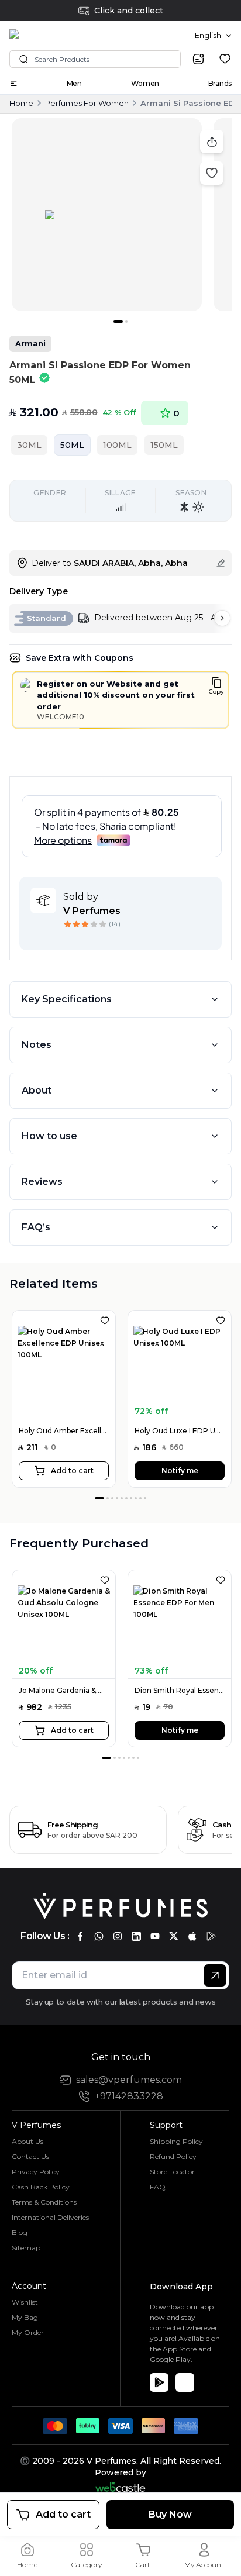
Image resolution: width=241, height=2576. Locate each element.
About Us (27, 2141)
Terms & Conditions (44, 2202)
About (37, 1090)
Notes (37, 1045)
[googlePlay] (211, 1936)
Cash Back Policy (41, 2187)
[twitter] (174, 1936)
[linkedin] (136, 1936)
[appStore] (192, 1936)
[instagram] (118, 1936)
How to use (49, 1136)
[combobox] (213, 36)
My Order (28, 2332)
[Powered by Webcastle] (121, 2487)
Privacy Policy (36, 2172)
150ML (164, 445)
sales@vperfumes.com (129, 2080)
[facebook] (80, 1936)
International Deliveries (50, 2217)
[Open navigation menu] (13, 83)
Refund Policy (173, 2156)
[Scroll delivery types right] (222, 618)
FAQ (158, 2187)
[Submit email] (215, 1975)
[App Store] (185, 2382)
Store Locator (172, 2172)
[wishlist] (225, 59)
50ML (72, 445)
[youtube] (155, 1936)
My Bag (25, 2317)
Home (21, 103)
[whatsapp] (99, 1936)
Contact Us (30, 2156)
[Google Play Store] (159, 2382)
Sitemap (26, 2248)
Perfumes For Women (87, 103)
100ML (117, 445)
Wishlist (25, 2302)
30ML (29, 445)
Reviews (42, 1182)
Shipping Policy (176, 2141)
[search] (198, 59)
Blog (20, 2232)
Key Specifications (67, 999)
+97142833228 (129, 2096)
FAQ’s (36, 1227)
